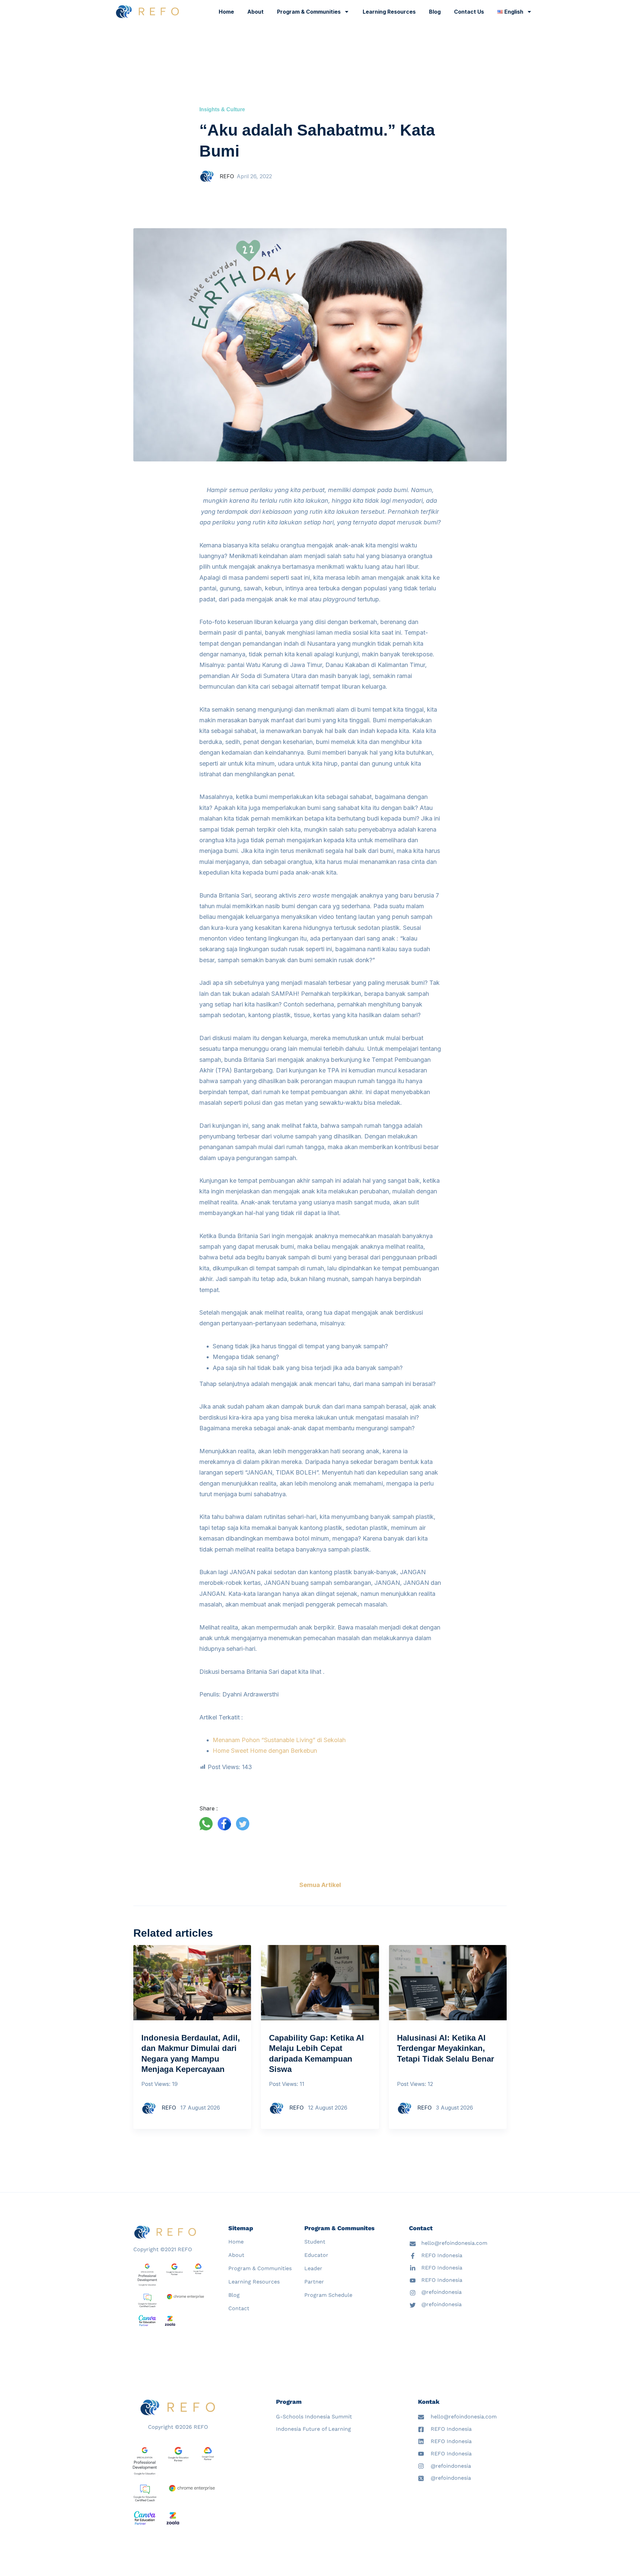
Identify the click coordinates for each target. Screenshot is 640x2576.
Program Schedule (328, 2295)
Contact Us (469, 12)
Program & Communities (309, 12)
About (255, 12)
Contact (239, 2308)
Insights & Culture (222, 109)
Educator (316, 2255)
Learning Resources (389, 12)
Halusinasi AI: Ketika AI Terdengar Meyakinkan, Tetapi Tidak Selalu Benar (445, 2048)
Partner (314, 2282)
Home (226, 12)
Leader (313, 2268)
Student (315, 2242)
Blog (435, 12)
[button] (208, 1824)
